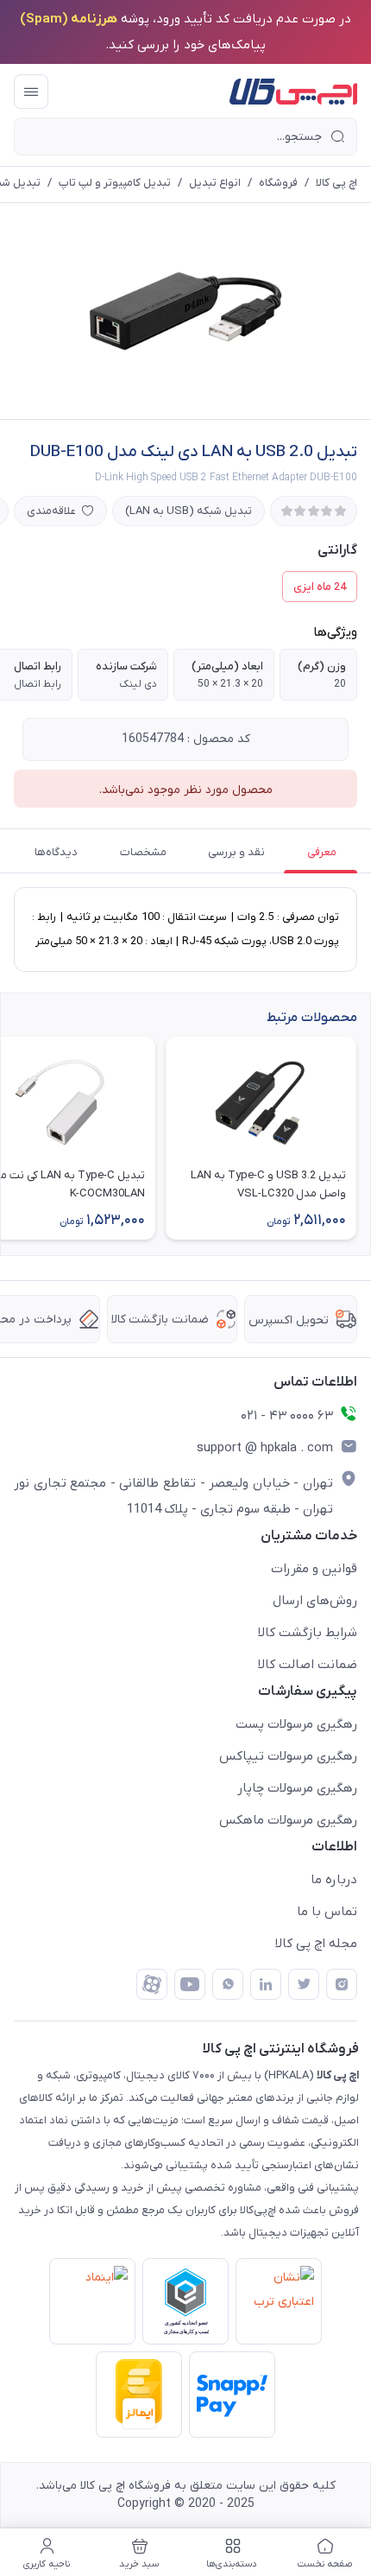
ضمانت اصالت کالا (308, 1665)
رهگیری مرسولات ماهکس (288, 1820)
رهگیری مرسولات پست (296, 1724)
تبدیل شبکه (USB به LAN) (189, 511)
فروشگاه (278, 183)
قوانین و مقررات (314, 1569)
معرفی (322, 852)
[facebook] (152, 1984)
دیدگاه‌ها (56, 852)
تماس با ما (327, 1912)
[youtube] (190, 1984)
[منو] (31, 92)
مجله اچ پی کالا (316, 1944)
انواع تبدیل (215, 183)
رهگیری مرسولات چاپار (297, 1788)
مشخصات (143, 852)
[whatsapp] (228, 1984)
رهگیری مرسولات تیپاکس (288, 1756)
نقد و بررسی (236, 852)
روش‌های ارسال (315, 1601)
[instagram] (342, 1984)
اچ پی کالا (336, 183)
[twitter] (304, 1984)
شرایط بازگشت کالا (308, 1633)
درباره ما (334, 1880)
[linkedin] (266, 1984)
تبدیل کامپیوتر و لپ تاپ (115, 183)
